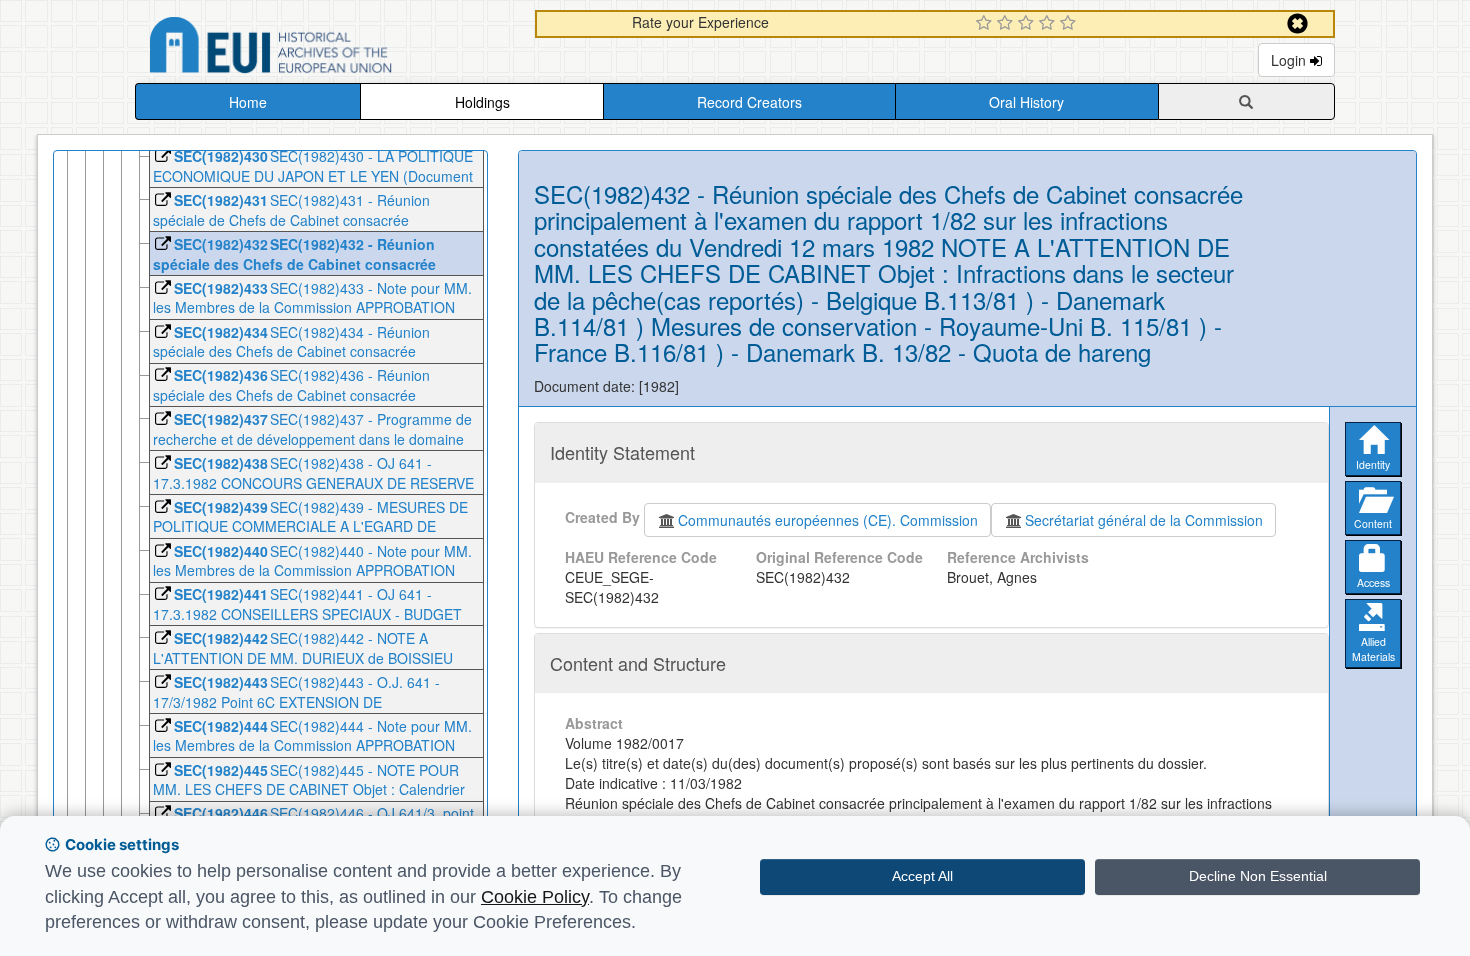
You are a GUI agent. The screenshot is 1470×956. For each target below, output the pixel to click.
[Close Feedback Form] (1297, 23)
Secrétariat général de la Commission (1144, 520)
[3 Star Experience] (1028, 24)
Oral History (1026, 102)
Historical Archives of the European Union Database (327, 48)
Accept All (922, 876)
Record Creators (749, 102)
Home (248, 102)
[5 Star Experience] (1070, 24)
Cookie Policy (535, 897)
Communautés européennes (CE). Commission (828, 520)
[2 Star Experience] (1007, 24)
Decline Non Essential (1258, 876)
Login (1290, 60)
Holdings (482, 102)
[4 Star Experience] (1049, 24)
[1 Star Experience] (986, 24)
